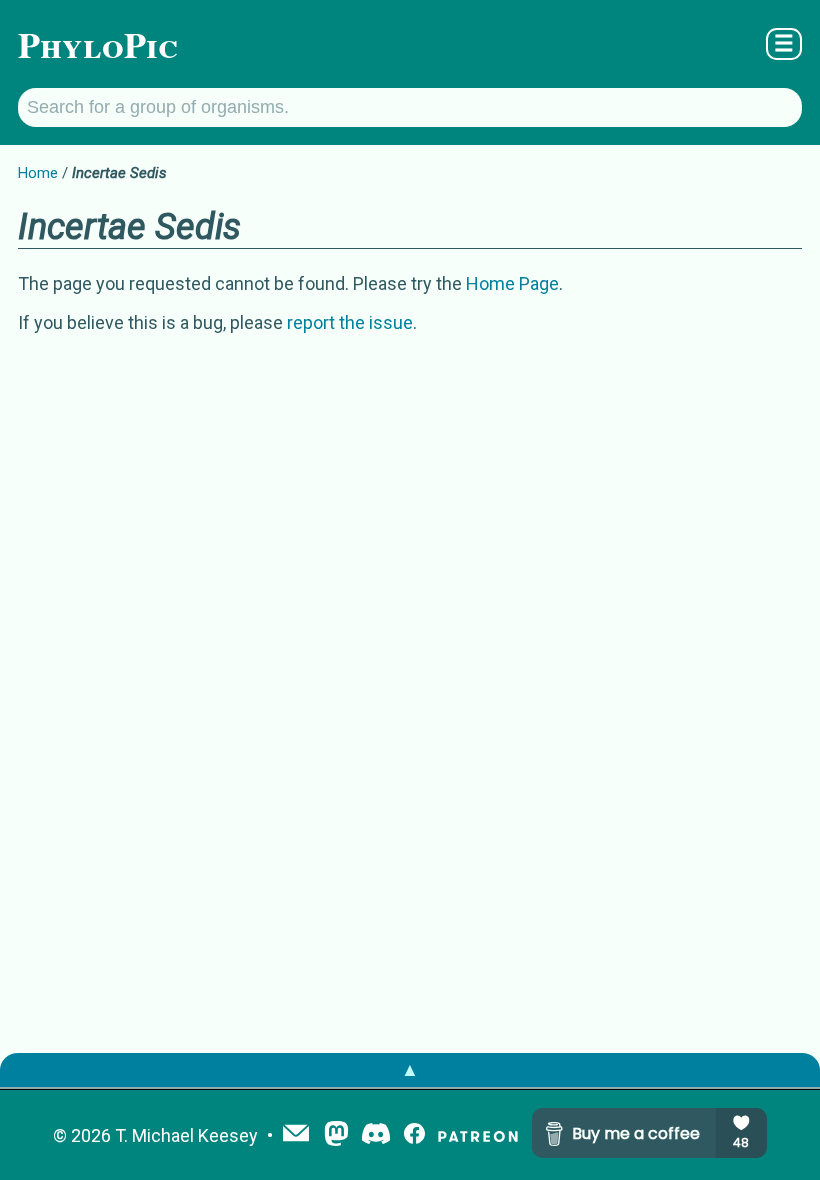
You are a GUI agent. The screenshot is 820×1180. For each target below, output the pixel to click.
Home (38, 173)
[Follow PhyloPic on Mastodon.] (336, 1135)
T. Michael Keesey (186, 1135)
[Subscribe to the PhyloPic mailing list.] (296, 1135)
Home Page (512, 283)
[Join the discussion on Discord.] (376, 1135)
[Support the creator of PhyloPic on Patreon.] (478, 1135)
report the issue (350, 322)
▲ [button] (410, 1069)
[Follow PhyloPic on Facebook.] (414, 1135)
